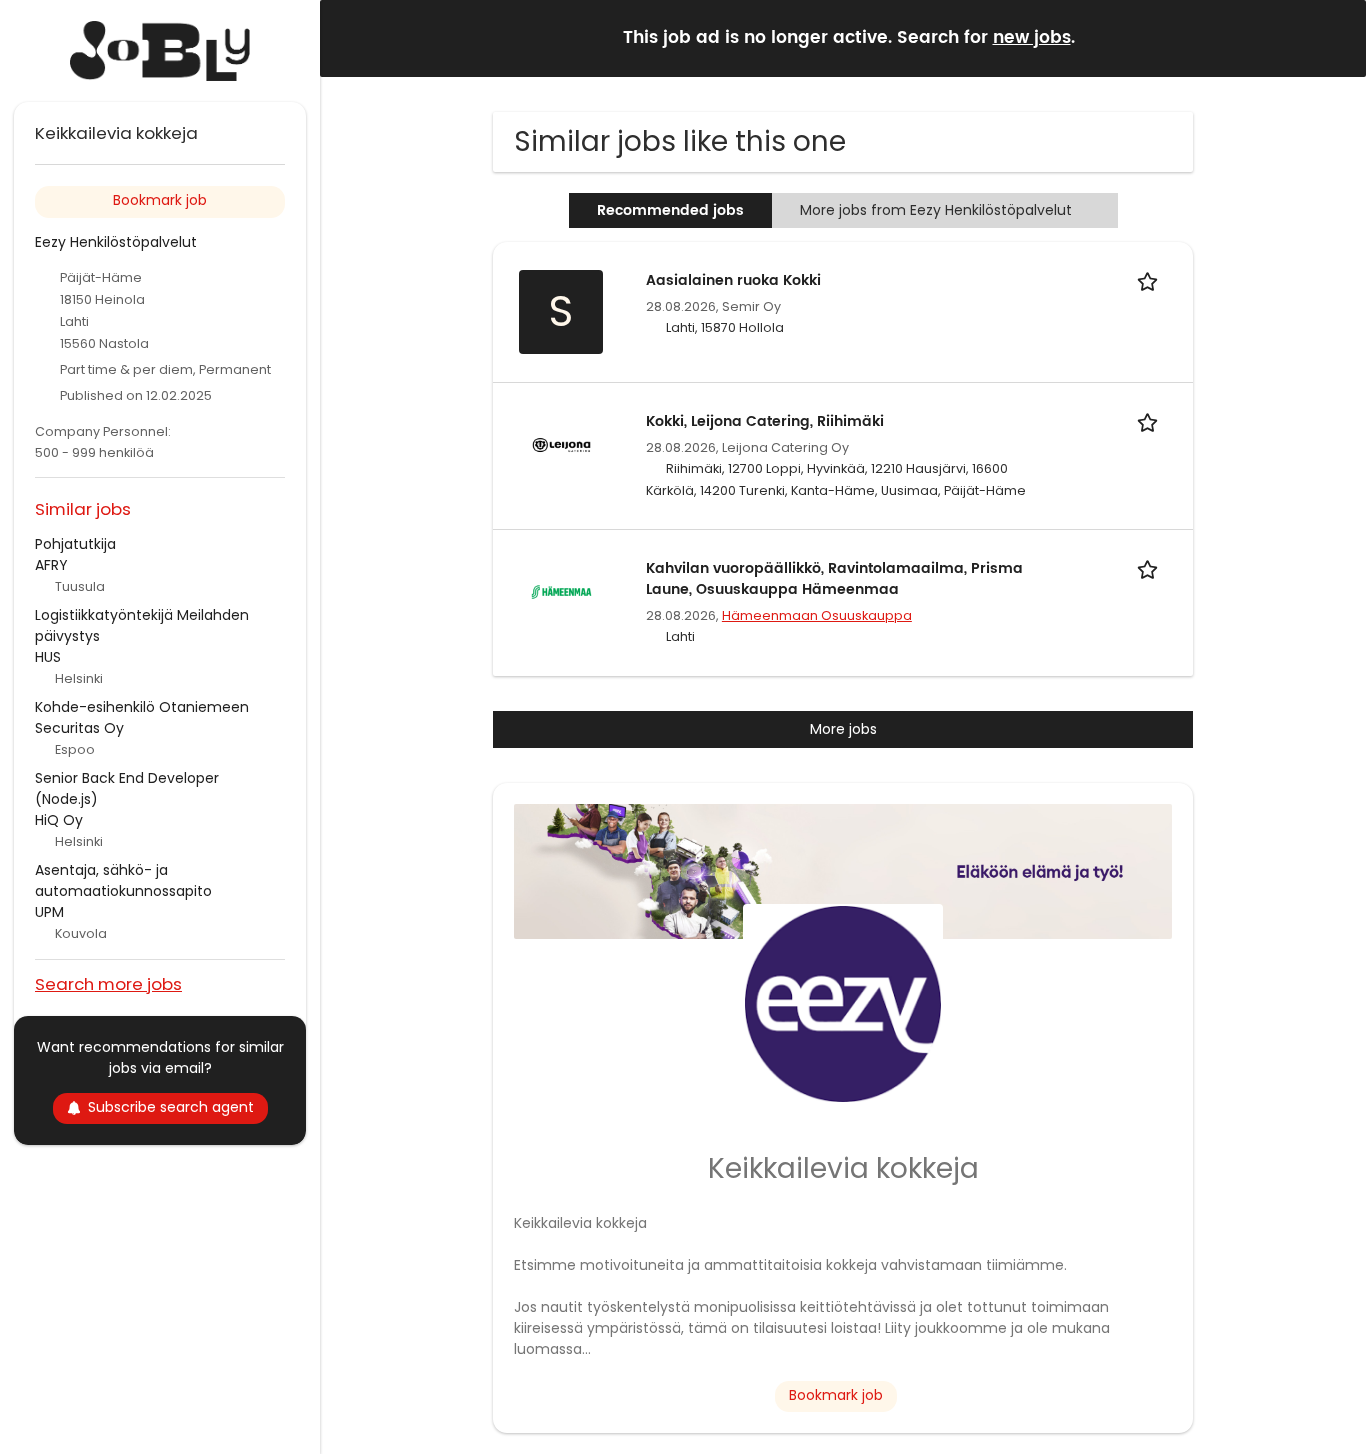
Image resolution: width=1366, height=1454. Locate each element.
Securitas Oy (79, 728)
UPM (49, 912)
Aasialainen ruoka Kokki (733, 280)
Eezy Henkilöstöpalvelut (116, 242)
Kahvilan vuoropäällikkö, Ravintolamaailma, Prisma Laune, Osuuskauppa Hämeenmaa (834, 579)
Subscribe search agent (171, 1107)
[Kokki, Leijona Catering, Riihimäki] (561, 444)
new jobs (1032, 38)
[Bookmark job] (1151, 280)
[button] (1335, 37)
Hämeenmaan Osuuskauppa (817, 615)
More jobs (843, 729)
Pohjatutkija (75, 544)
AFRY (51, 565)
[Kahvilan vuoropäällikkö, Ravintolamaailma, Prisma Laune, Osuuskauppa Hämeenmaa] (561, 591)
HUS (48, 657)
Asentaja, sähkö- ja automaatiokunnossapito (123, 880)
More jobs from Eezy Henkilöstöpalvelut (936, 210)
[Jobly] (160, 51)
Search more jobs (108, 983)
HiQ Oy (59, 820)
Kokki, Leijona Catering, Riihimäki (765, 421)
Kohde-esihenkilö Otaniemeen (142, 707)
